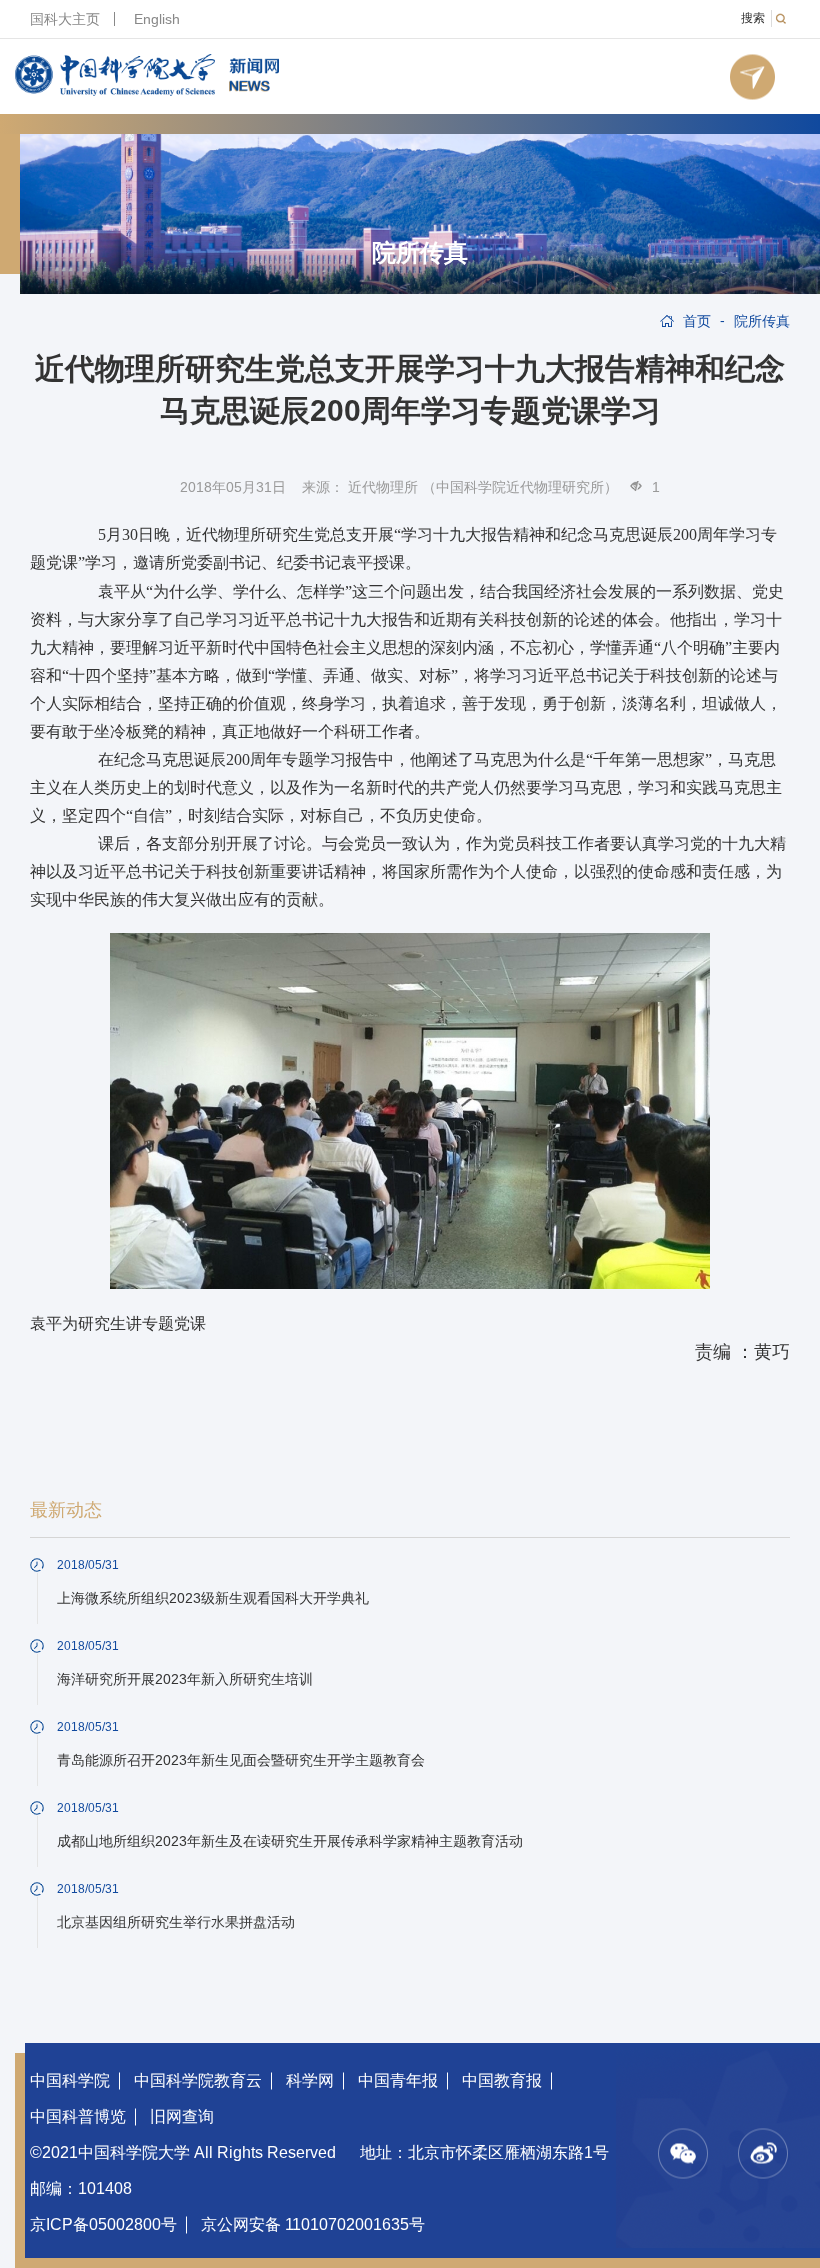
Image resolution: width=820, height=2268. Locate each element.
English (157, 19)
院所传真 (420, 253)
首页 (697, 321)
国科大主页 (65, 19)
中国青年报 (398, 2080)
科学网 (310, 2080)
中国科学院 (70, 2080)
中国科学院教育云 (198, 2080)
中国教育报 (502, 2080)
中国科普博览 (78, 2116)
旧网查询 (182, 2116)
